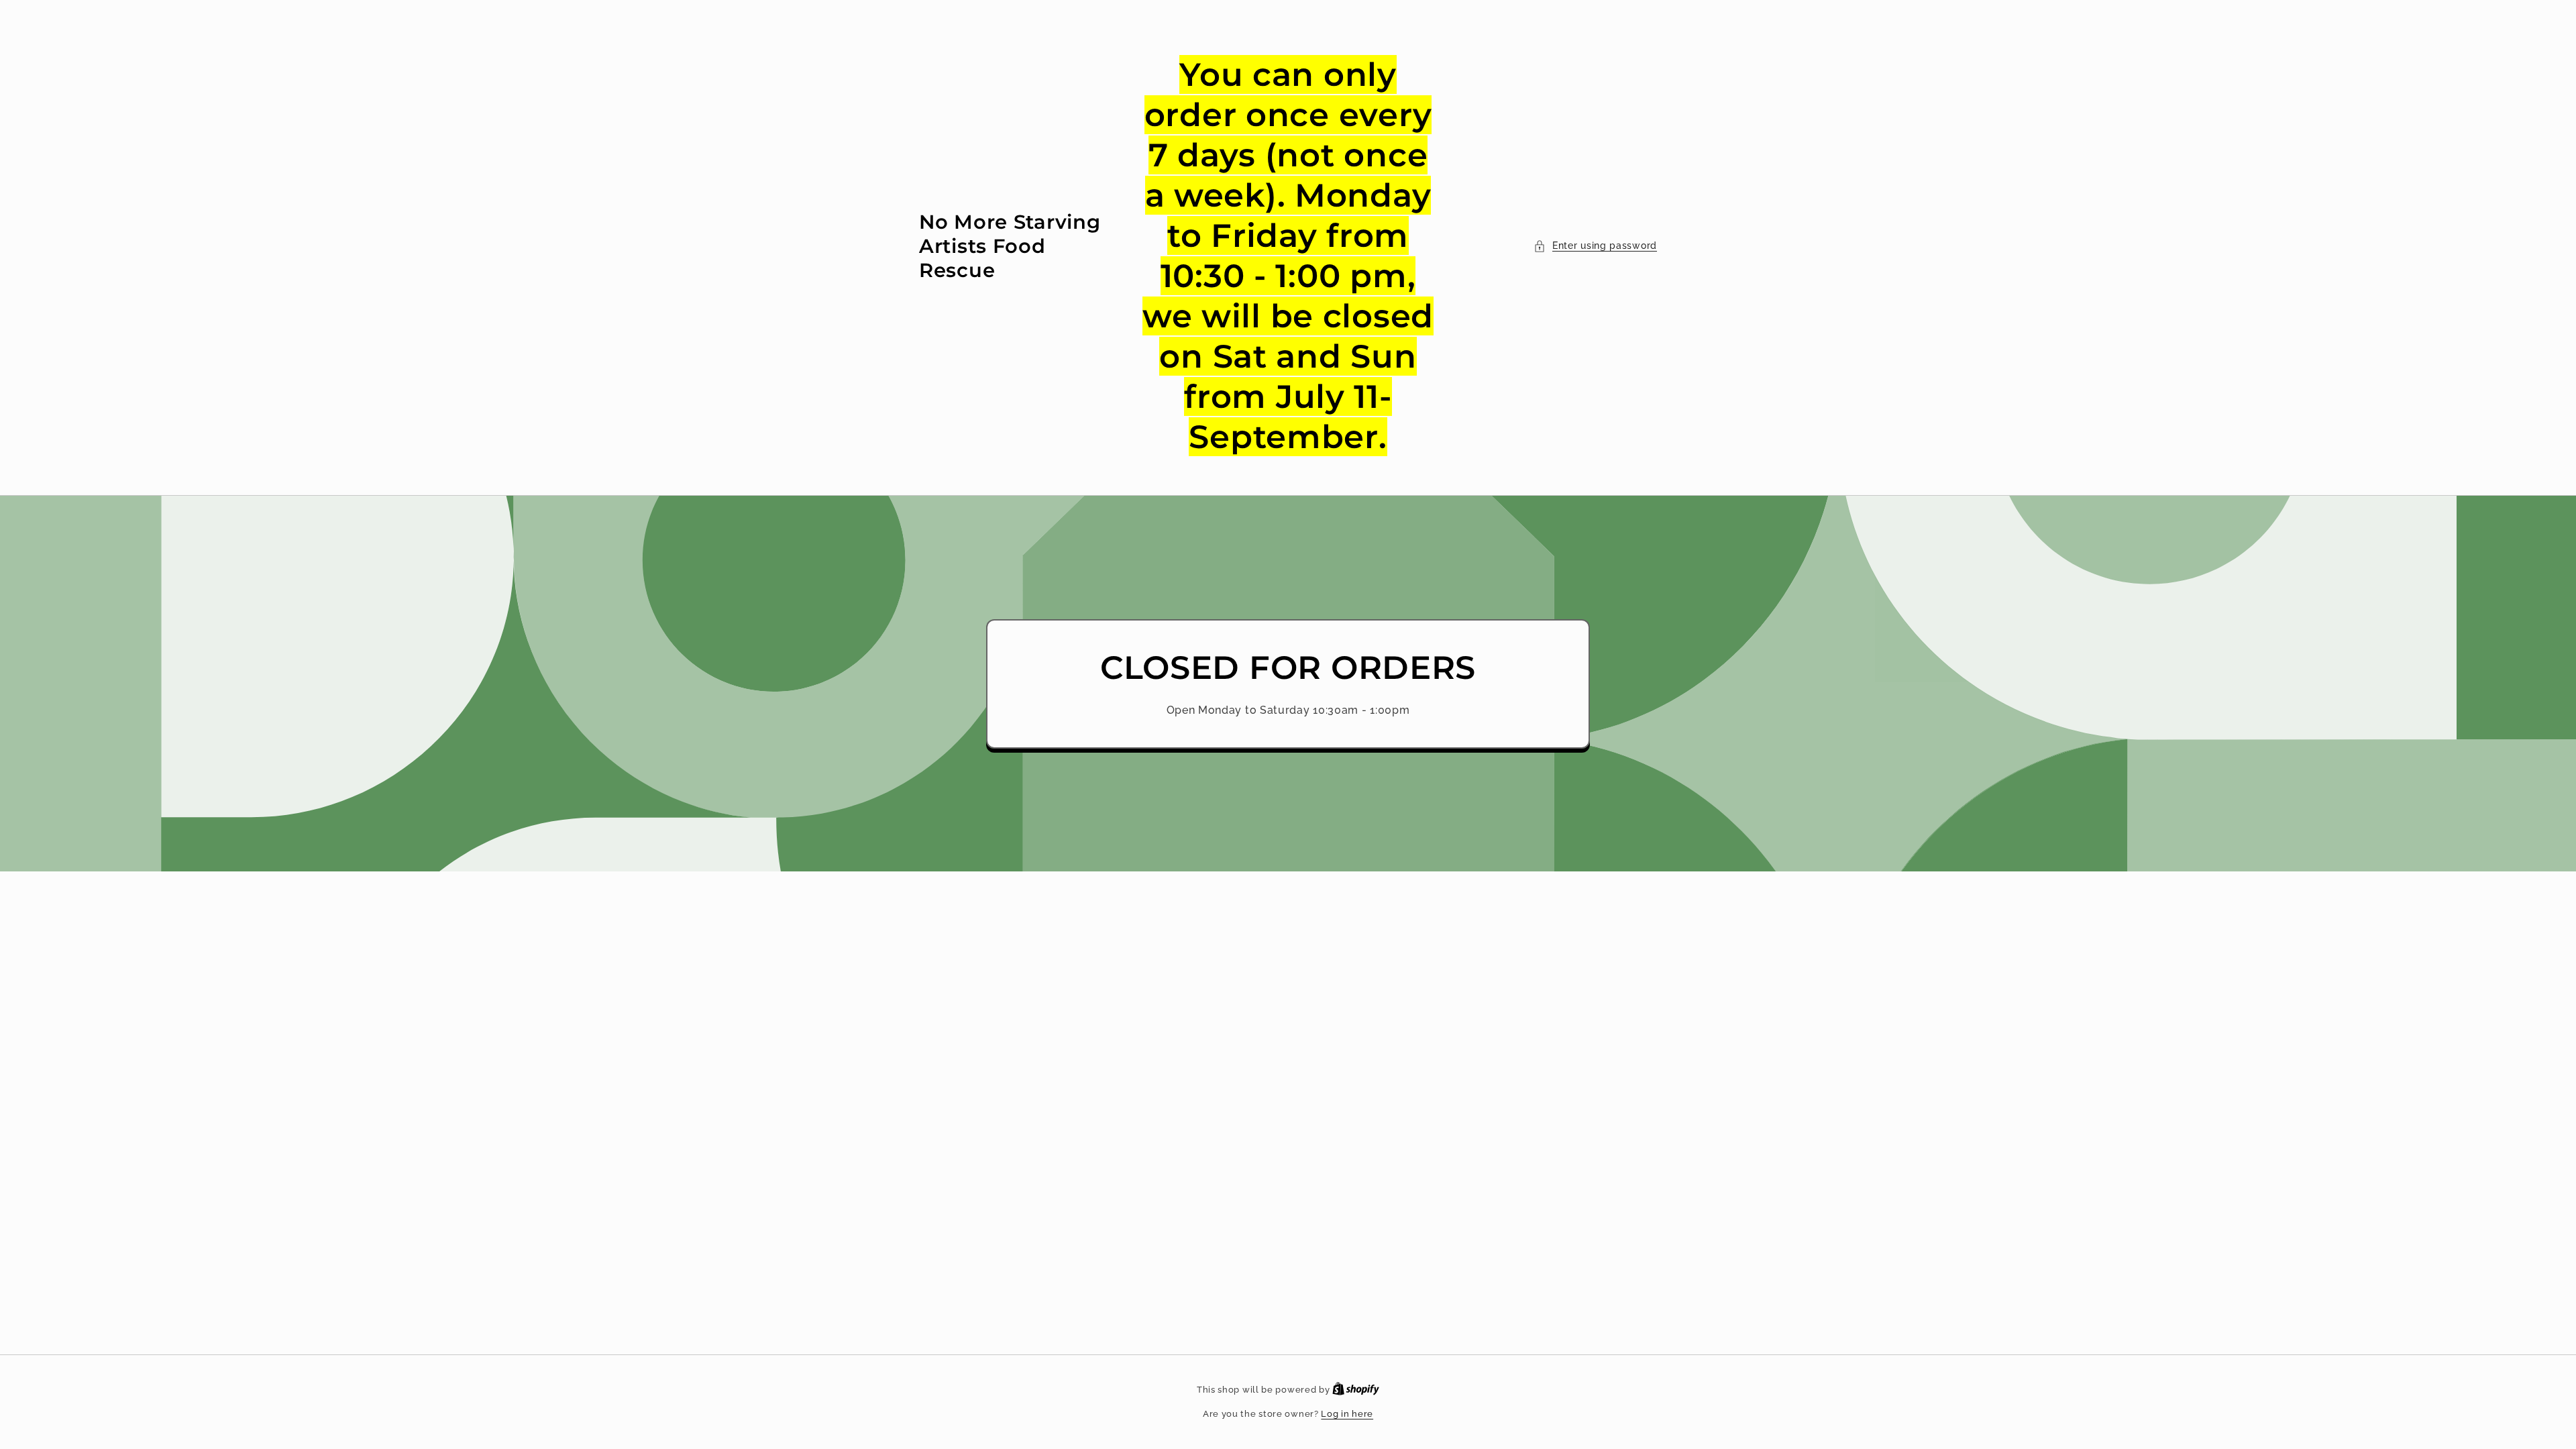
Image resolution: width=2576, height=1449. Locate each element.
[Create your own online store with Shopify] (1356, 1390)
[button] (1595, 246)
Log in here (1347, 1414)
